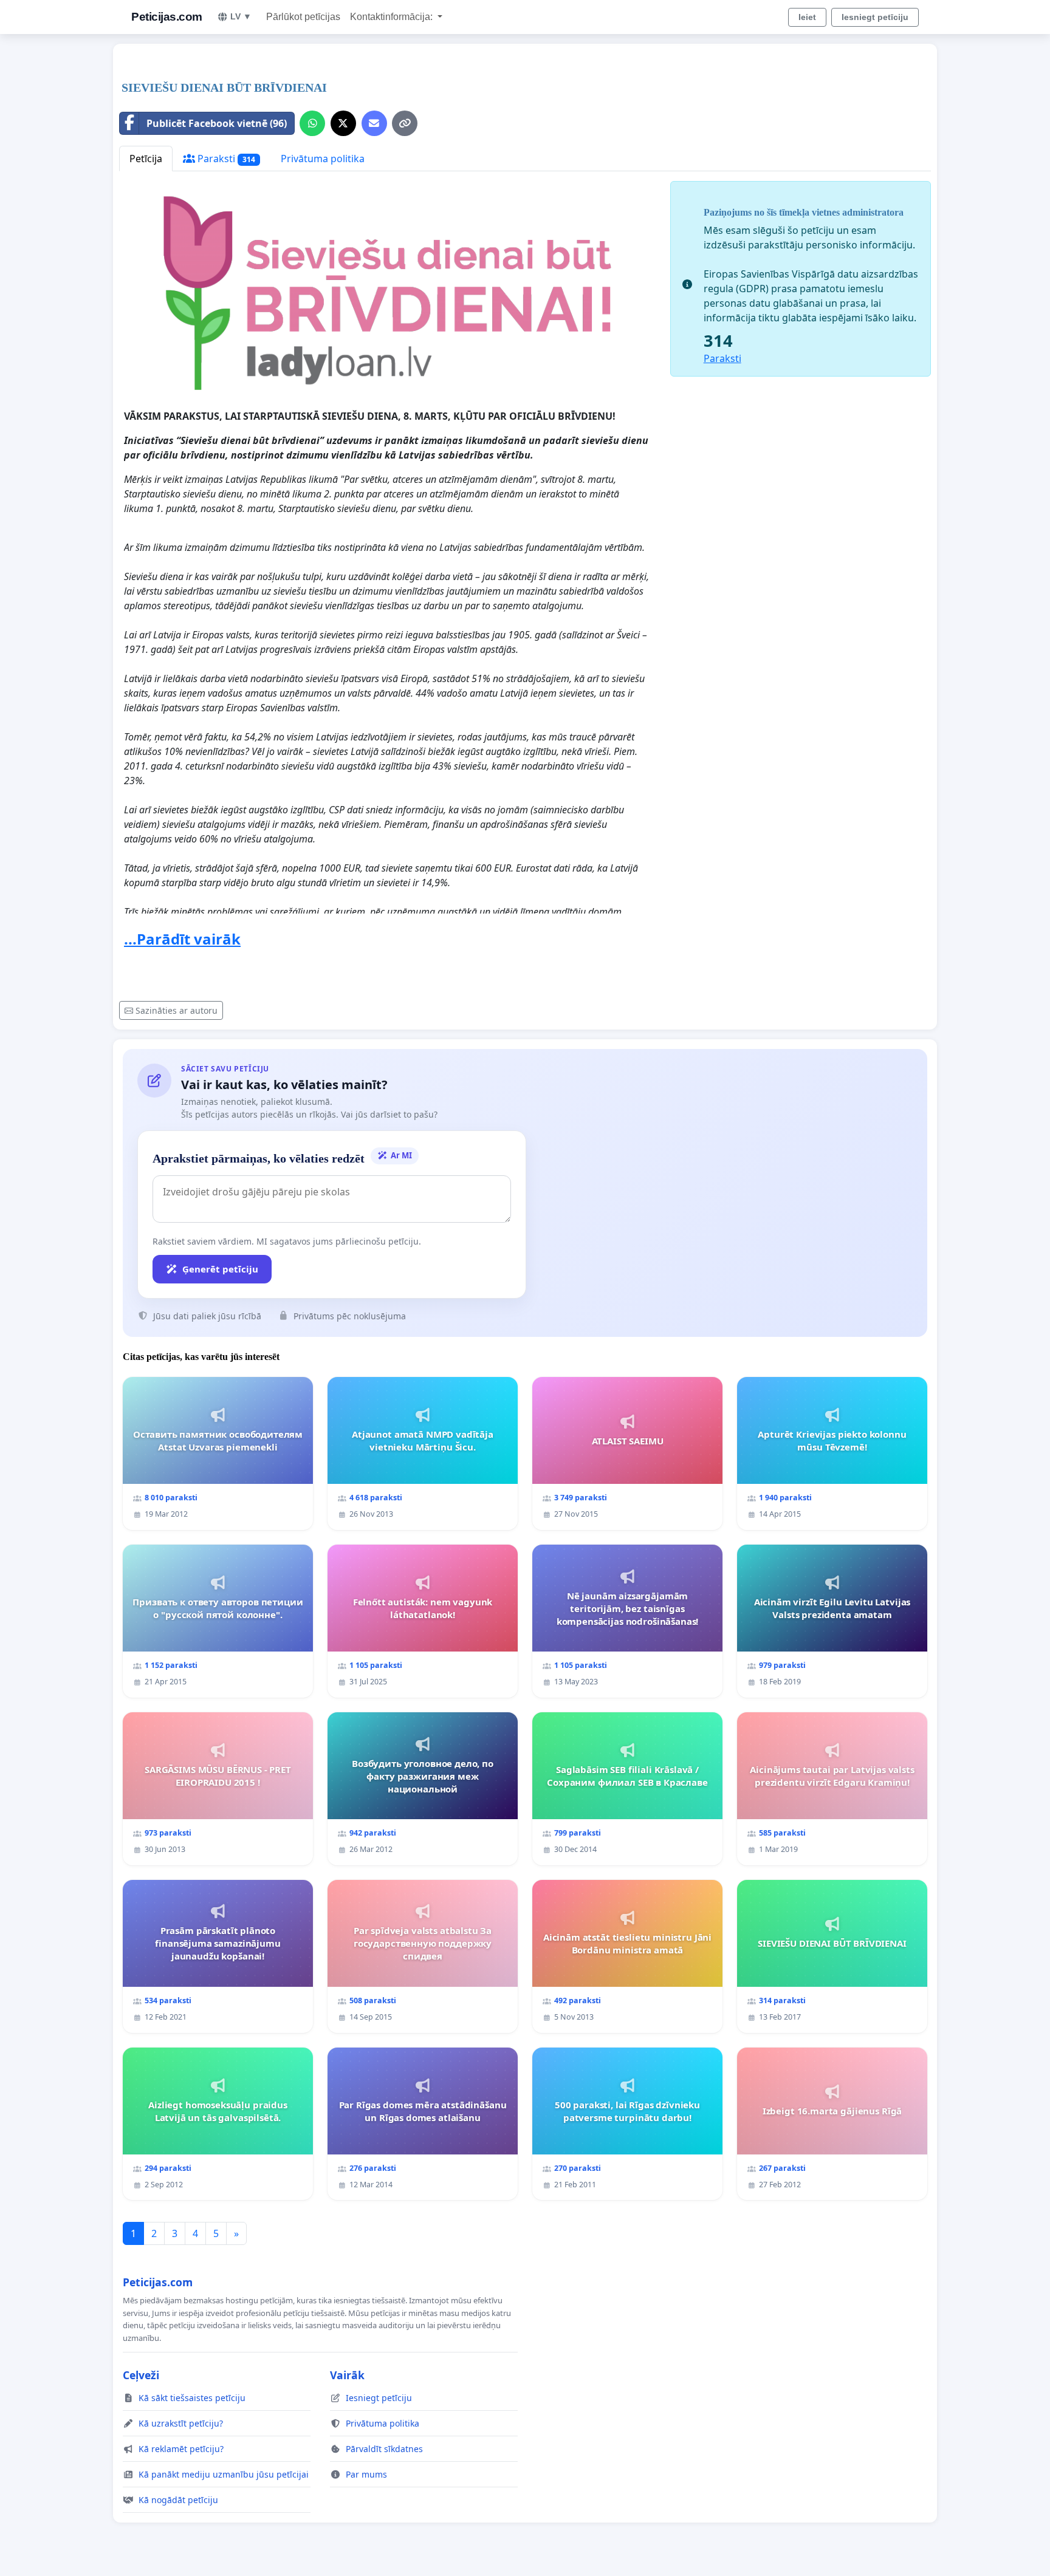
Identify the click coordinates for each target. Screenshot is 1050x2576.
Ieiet (807, 17)
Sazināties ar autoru (177, 1010)
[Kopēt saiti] (405, 123)
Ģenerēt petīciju (220, 1269)
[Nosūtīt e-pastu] (374, 123)
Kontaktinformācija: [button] (393, 17)
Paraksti (225, 159)
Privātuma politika (323, 159)
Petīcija (146, 159)
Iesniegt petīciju (875, 17)
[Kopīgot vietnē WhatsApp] (312, 123)
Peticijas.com (167, 17)
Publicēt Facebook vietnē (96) (217, 123)
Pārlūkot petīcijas (303, 17)
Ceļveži (141, 2375)
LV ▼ (241, 16)
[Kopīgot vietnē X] (343, 123)
